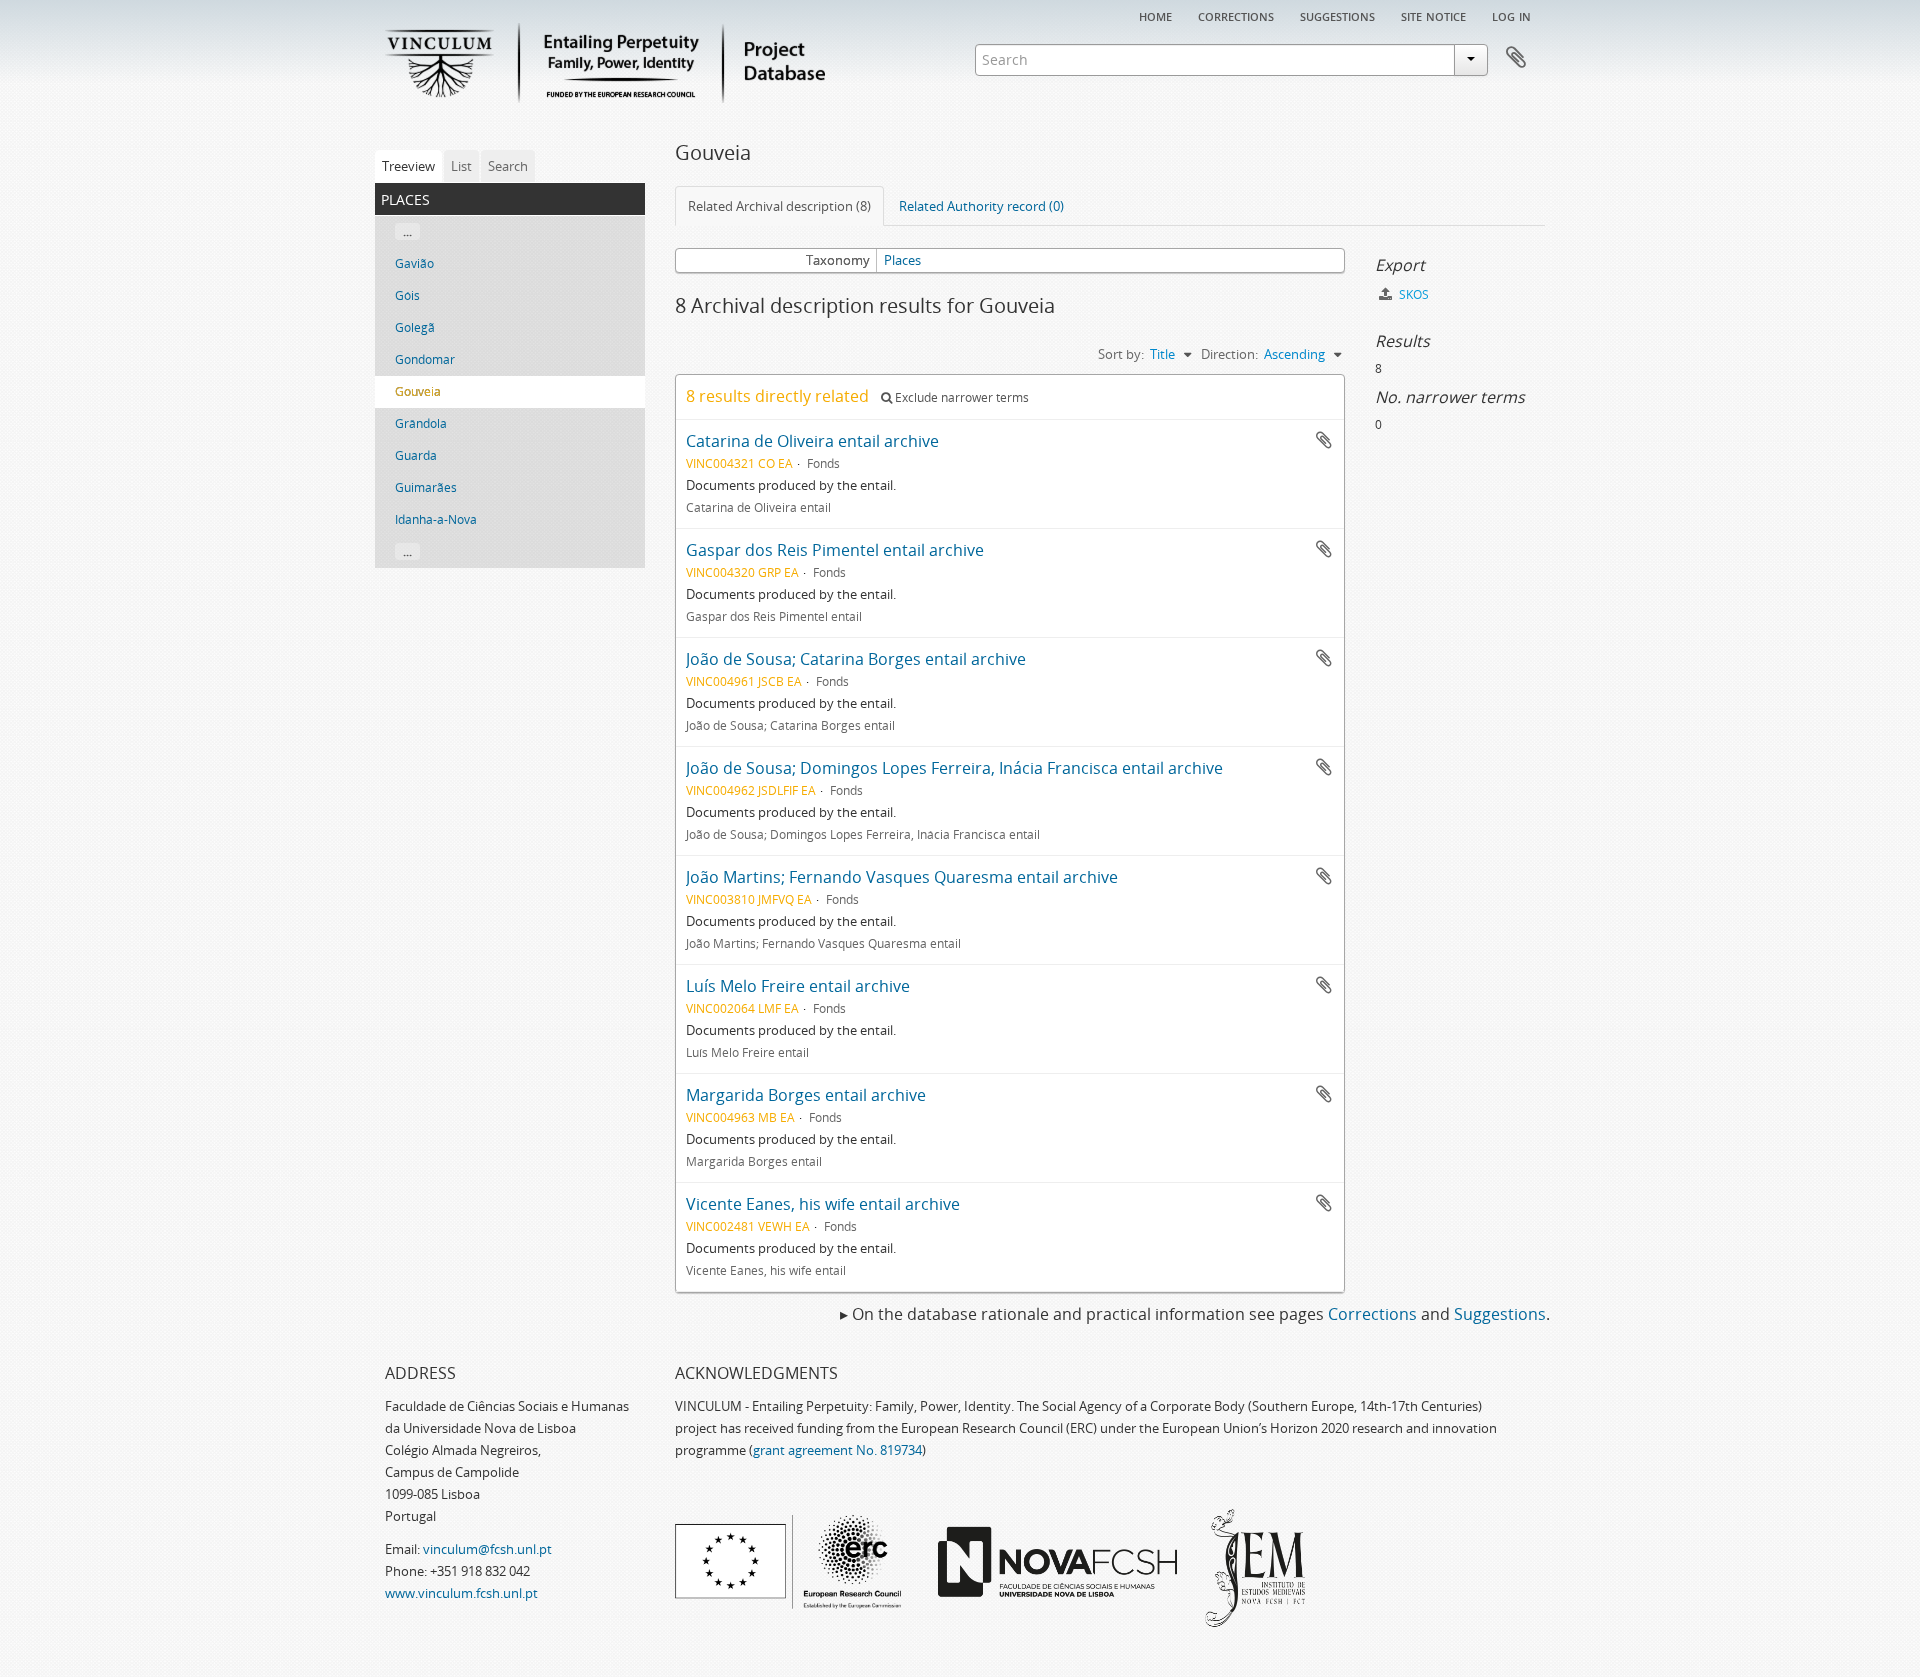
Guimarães (426, 487)
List (461, 166)
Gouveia (418, 391)
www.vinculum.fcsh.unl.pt (461, 1593)
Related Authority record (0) (981, 206)
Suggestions (1337, 15)
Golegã (415, 327)
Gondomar (425, 359)
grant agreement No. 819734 (837, 1450)
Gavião (414, 263)
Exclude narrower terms (960, 397)
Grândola (421, 423)
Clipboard (1516, 58)
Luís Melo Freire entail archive (798, 986)
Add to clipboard (1324, 440)
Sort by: (1121, 354)
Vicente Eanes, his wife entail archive (823, 1204)
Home (1155, 15)
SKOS (1412, 294)
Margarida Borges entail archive (806, 1095)
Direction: (1229, 354)
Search (508, 166)
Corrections (1236, 15)
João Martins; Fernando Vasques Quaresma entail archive (902, 877)
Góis (407, 295)
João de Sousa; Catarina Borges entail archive (856, 659)
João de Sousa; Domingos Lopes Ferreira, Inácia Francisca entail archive (954, 768)
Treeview (408, 166)
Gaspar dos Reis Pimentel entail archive (835, 550)
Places (902, 260)
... (407, 231)
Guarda (416, 455)
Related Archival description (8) (779, 206)
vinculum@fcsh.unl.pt (487, 1549)
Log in (1511, 15)
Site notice (1433, 15)
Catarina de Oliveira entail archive (812, 441)
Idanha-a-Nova (436, 519)
